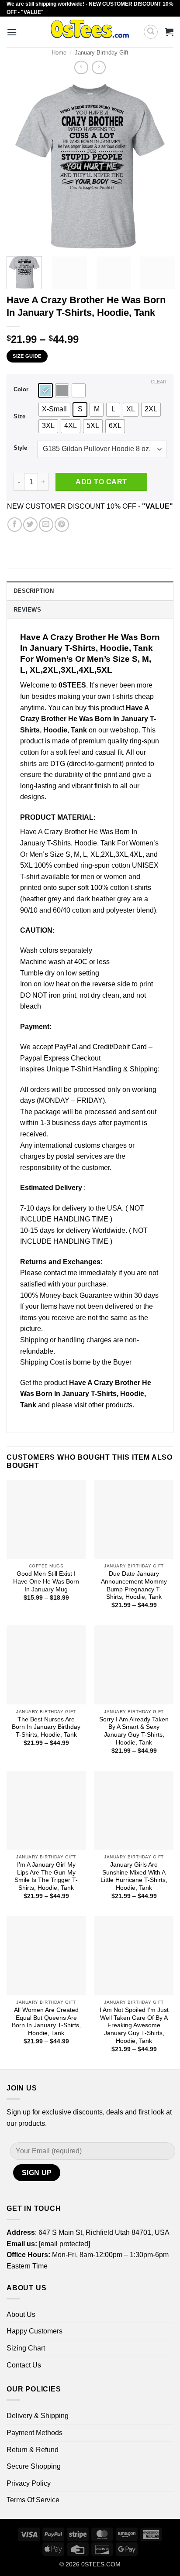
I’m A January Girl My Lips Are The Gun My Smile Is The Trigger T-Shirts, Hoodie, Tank (46, 1876)
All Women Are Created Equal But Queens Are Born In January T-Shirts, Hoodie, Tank (46, 2022)
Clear (159, 382)
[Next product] (81, 67)
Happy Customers (35, 2331)
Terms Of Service (33, 2500)
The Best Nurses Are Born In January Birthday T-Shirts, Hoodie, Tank (46, 1727)
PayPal (66, 1047)
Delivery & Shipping (38, 2416)
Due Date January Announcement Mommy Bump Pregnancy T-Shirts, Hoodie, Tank (134, 1585)
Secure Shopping (34, 2466)
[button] (12, 32)
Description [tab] (34, 591)
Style (20, 448)
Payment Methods (35, 2433)
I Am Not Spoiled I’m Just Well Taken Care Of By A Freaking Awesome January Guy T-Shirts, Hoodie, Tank (134, 2025)
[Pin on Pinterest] (62, 525)
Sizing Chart (26, 2348)
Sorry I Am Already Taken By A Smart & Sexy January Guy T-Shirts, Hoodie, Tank (134, 1731)
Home (59, 53)
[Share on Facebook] (15, 525)
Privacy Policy (29, 2483)
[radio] (45, 390)
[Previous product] (99, 67)
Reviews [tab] (27, 610)
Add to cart (101, 482)
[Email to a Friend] (46, 525)
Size (19, 417)
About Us (21, 2314)
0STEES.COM (101, 2564)
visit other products (103, 1405)
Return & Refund (33, 2450)
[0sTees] (90, 32)
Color (21, 390)
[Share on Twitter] (30, 525)
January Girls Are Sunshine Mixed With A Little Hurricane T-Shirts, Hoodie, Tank (134, 1876)
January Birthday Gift (102, 53)
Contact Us (24, 2365)
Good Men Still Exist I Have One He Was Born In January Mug (46, 1581)
